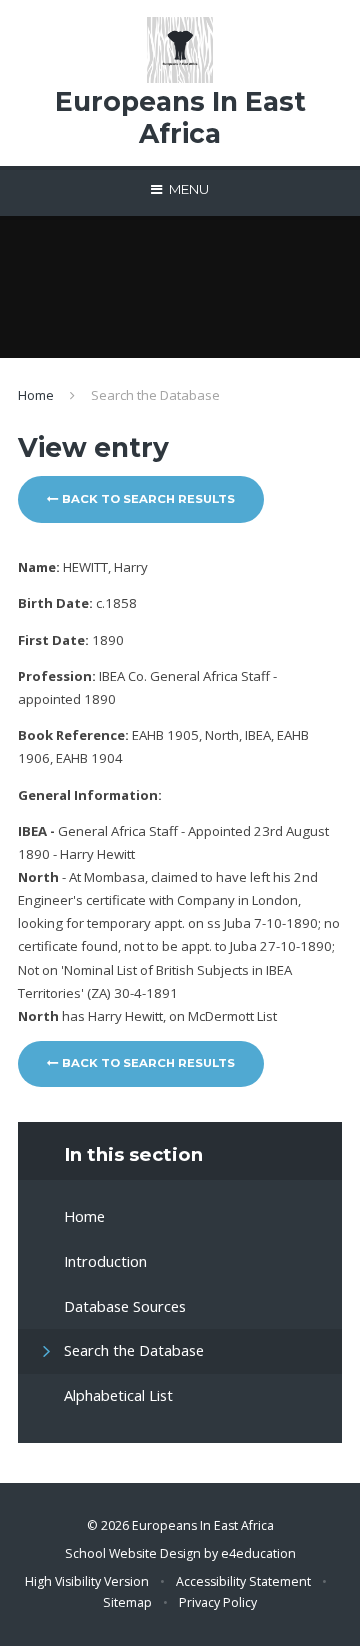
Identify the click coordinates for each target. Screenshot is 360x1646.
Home (36, 395)
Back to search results (147, 499)
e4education (258, 1553)
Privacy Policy (218, 1602)
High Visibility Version (87, 1581)
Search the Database (155, 395)
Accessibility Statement (243, 1581)
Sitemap (127, 1602)
